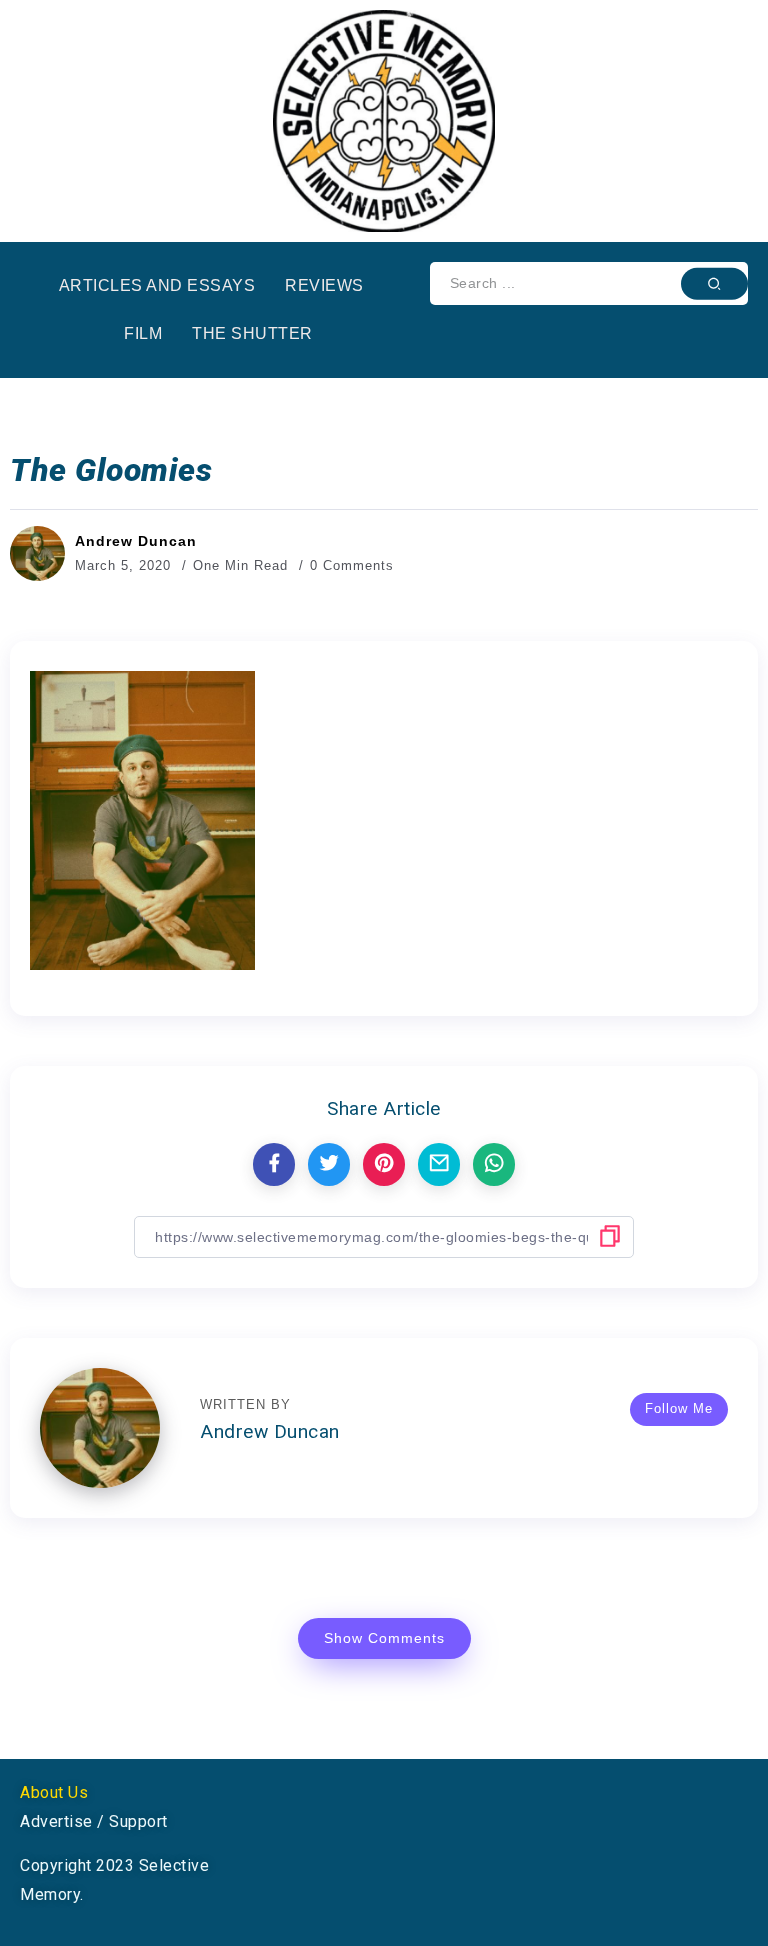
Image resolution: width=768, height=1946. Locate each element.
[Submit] (714, 283)
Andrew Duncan (136, 541)
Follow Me (679, 1408)
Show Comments (384, 1638)
